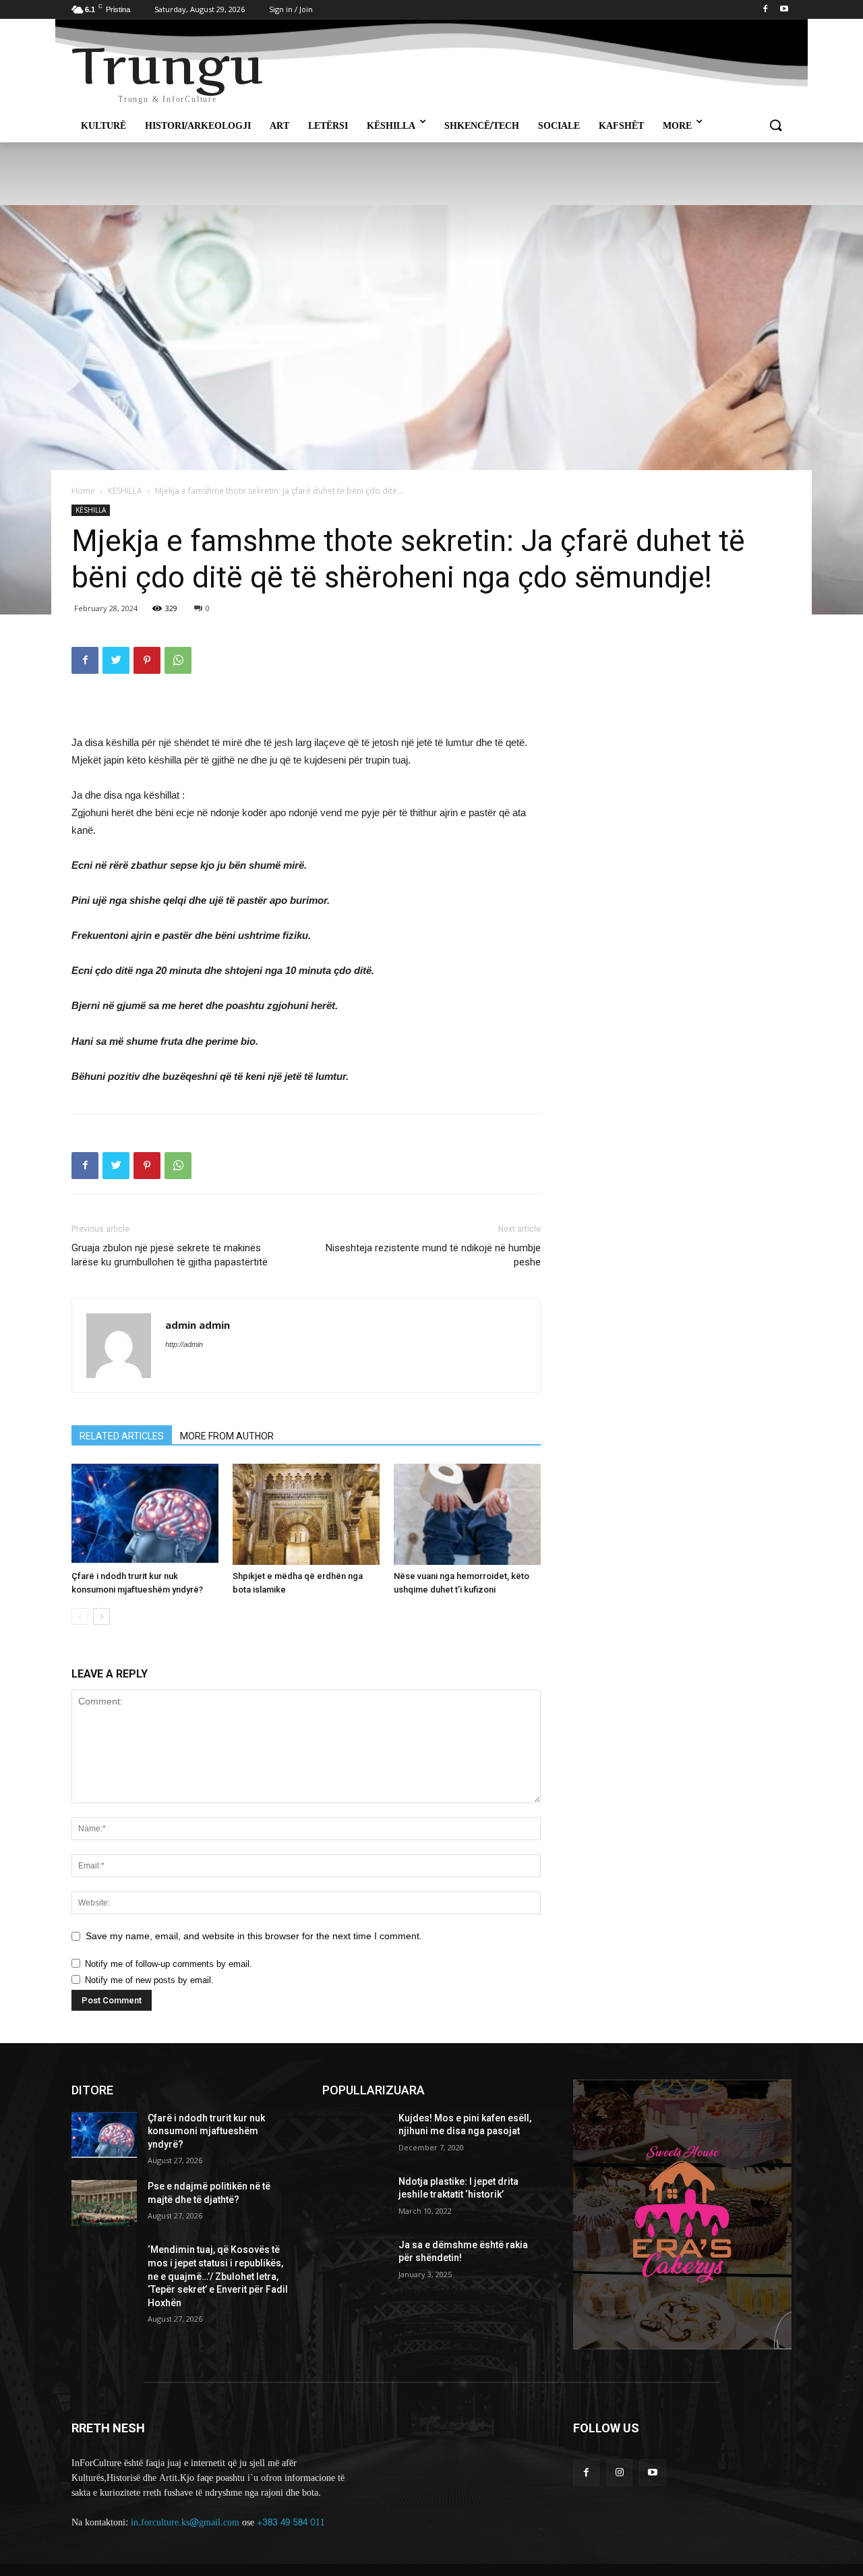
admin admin (198, 1325)
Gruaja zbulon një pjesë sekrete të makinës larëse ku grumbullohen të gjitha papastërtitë (170, 1255)
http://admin (184, 1344)
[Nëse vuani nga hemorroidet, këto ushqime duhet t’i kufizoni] (467, 1514)
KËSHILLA (125, 491)
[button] (775, 126)
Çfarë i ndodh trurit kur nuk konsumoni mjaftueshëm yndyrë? (206, 2131)
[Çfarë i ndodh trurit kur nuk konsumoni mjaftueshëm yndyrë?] (145, 1514)
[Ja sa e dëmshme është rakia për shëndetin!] (355, 2262)
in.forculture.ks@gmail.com (185, 2522)
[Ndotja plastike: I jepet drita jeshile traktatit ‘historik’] (355, 2198)
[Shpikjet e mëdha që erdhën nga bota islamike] (306, 1514)
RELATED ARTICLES (122, 1436)
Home (83, 491)
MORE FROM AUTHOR (227, 1436)
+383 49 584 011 (291, 2522)
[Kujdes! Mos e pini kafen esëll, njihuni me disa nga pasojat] (355, 2135)
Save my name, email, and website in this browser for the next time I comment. (254, 1936)
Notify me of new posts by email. (149, 1980)
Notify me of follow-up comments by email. (169, 1964)
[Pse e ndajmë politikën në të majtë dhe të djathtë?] (104, 2203)
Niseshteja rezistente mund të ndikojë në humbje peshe (433, 1255)
